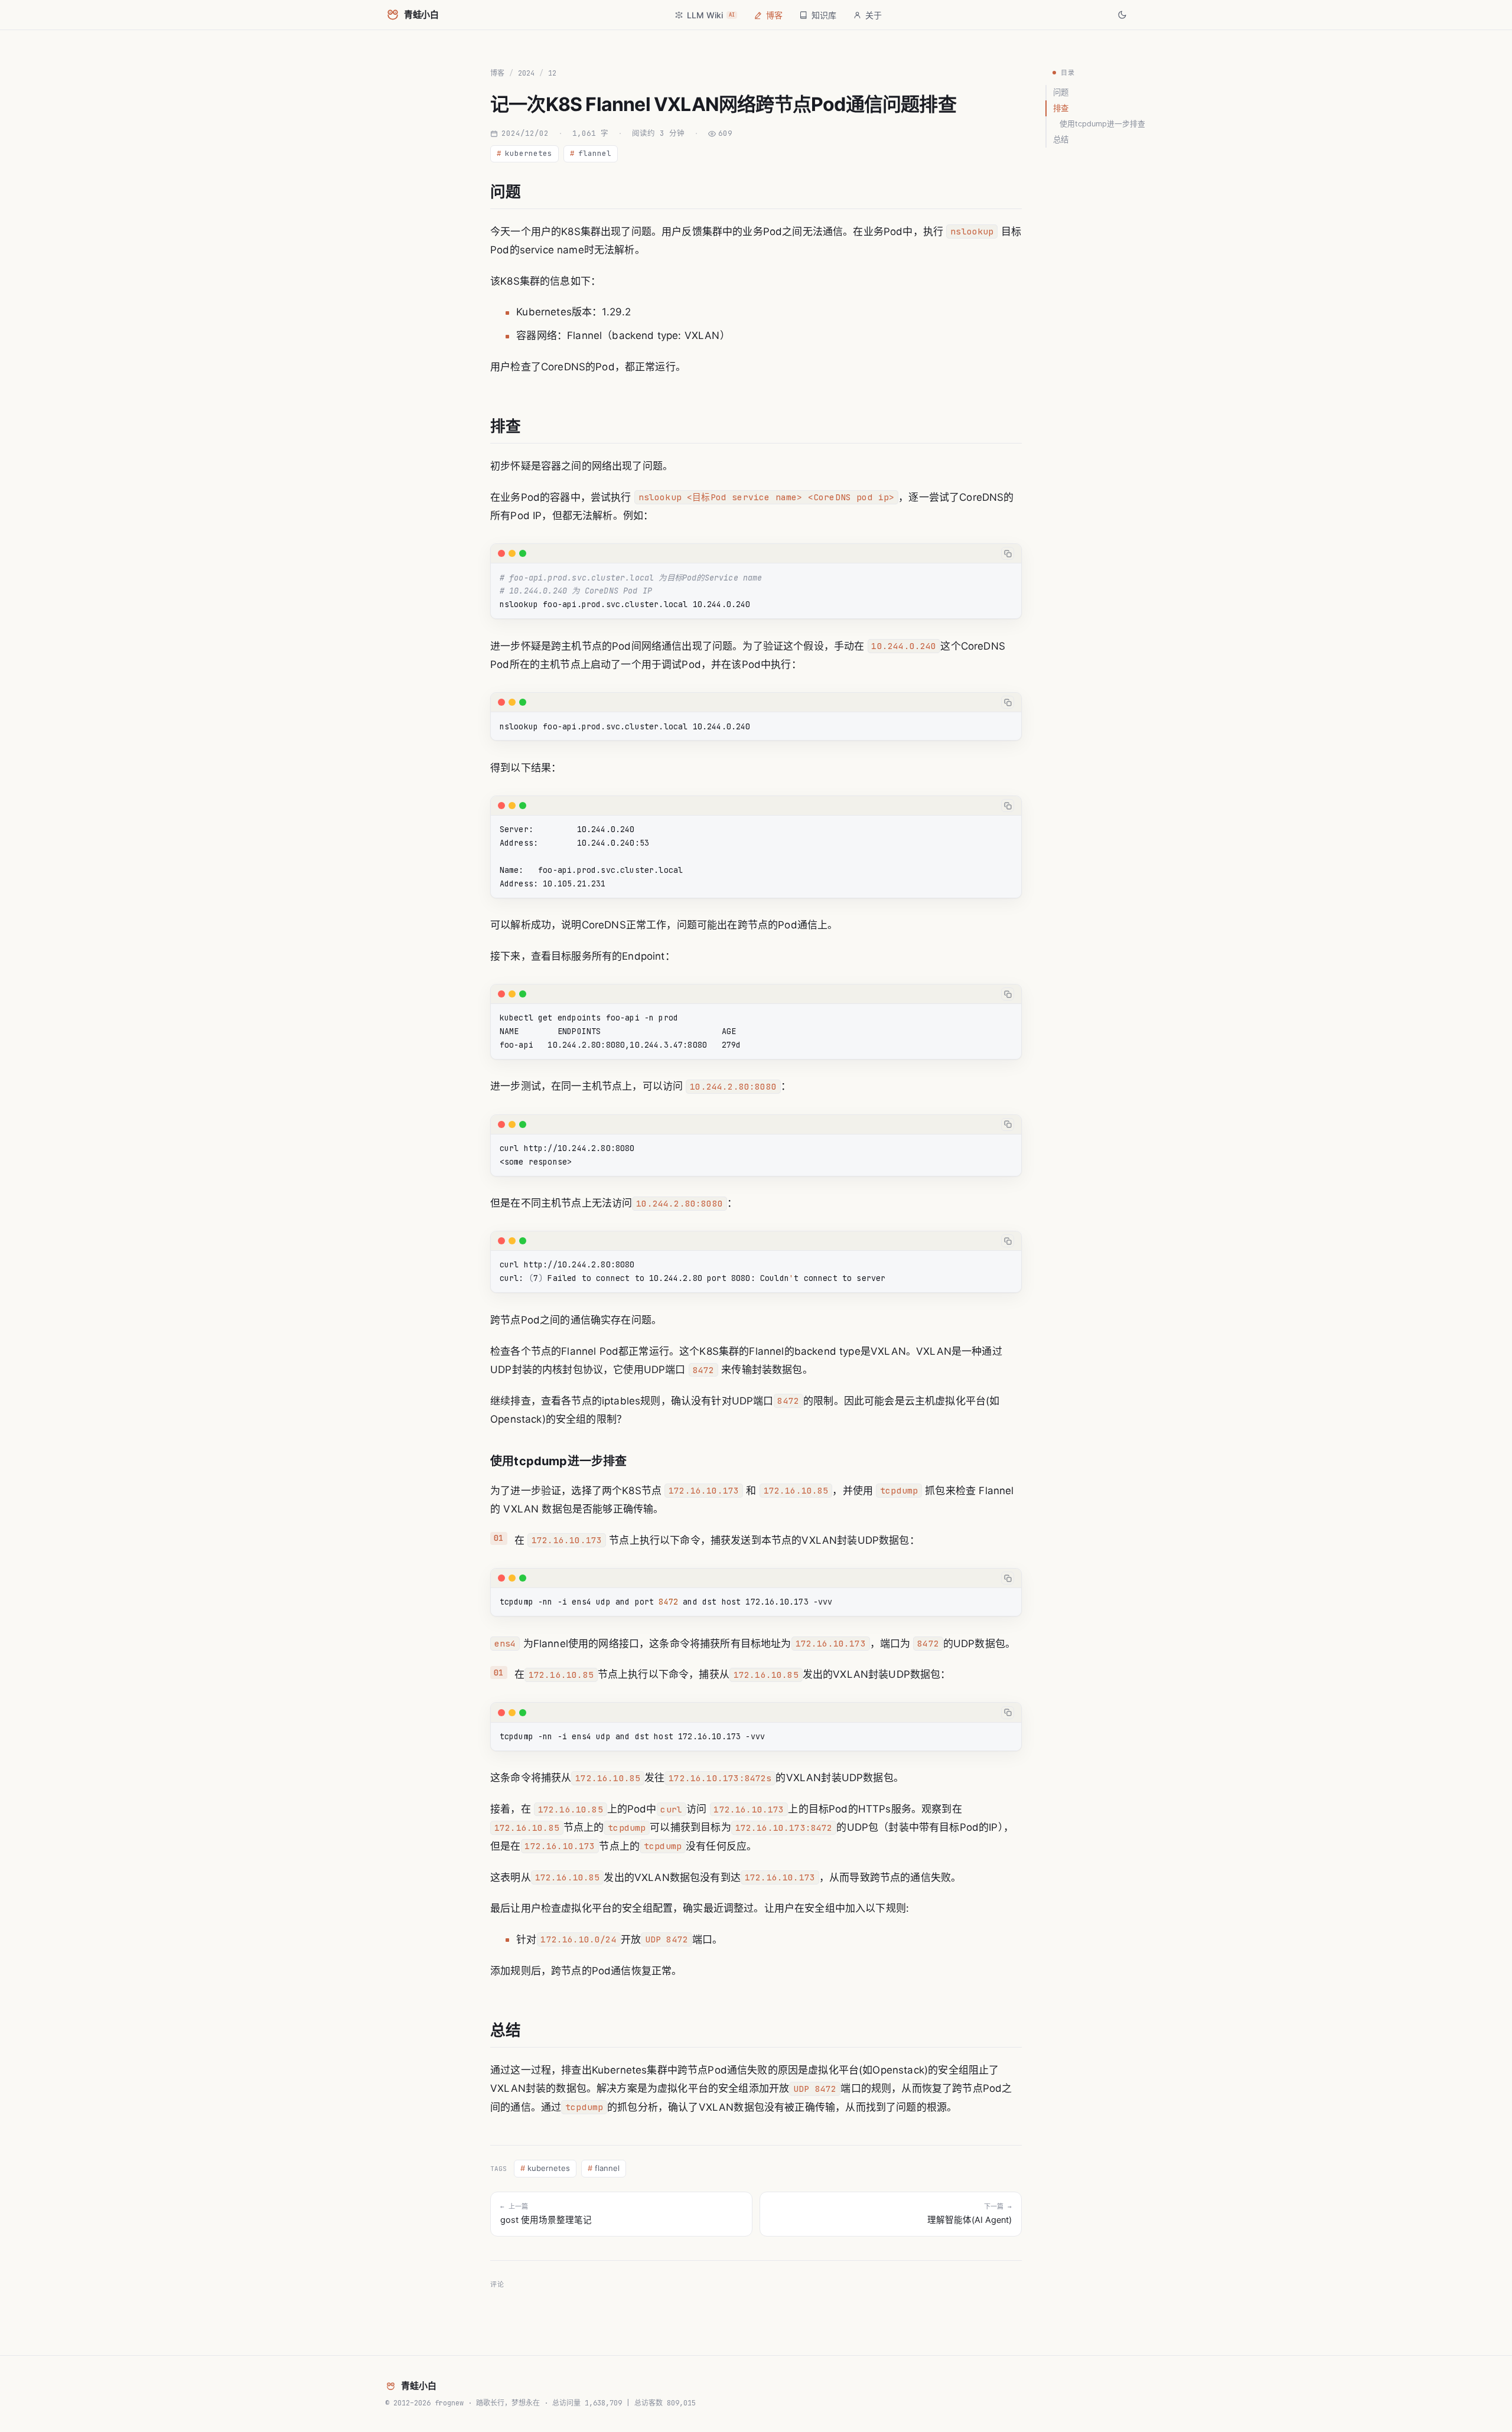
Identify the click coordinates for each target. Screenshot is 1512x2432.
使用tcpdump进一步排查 (1102, 124)
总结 (1061, 139)
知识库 (824, 15)
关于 (874, 15)
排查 (1061, 108)
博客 (774, 15)
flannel (591, 153)
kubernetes (524, 153)
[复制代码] (1008, 553)
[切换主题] (1122, 15)
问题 (1061, 92)
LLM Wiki (711, 15)
